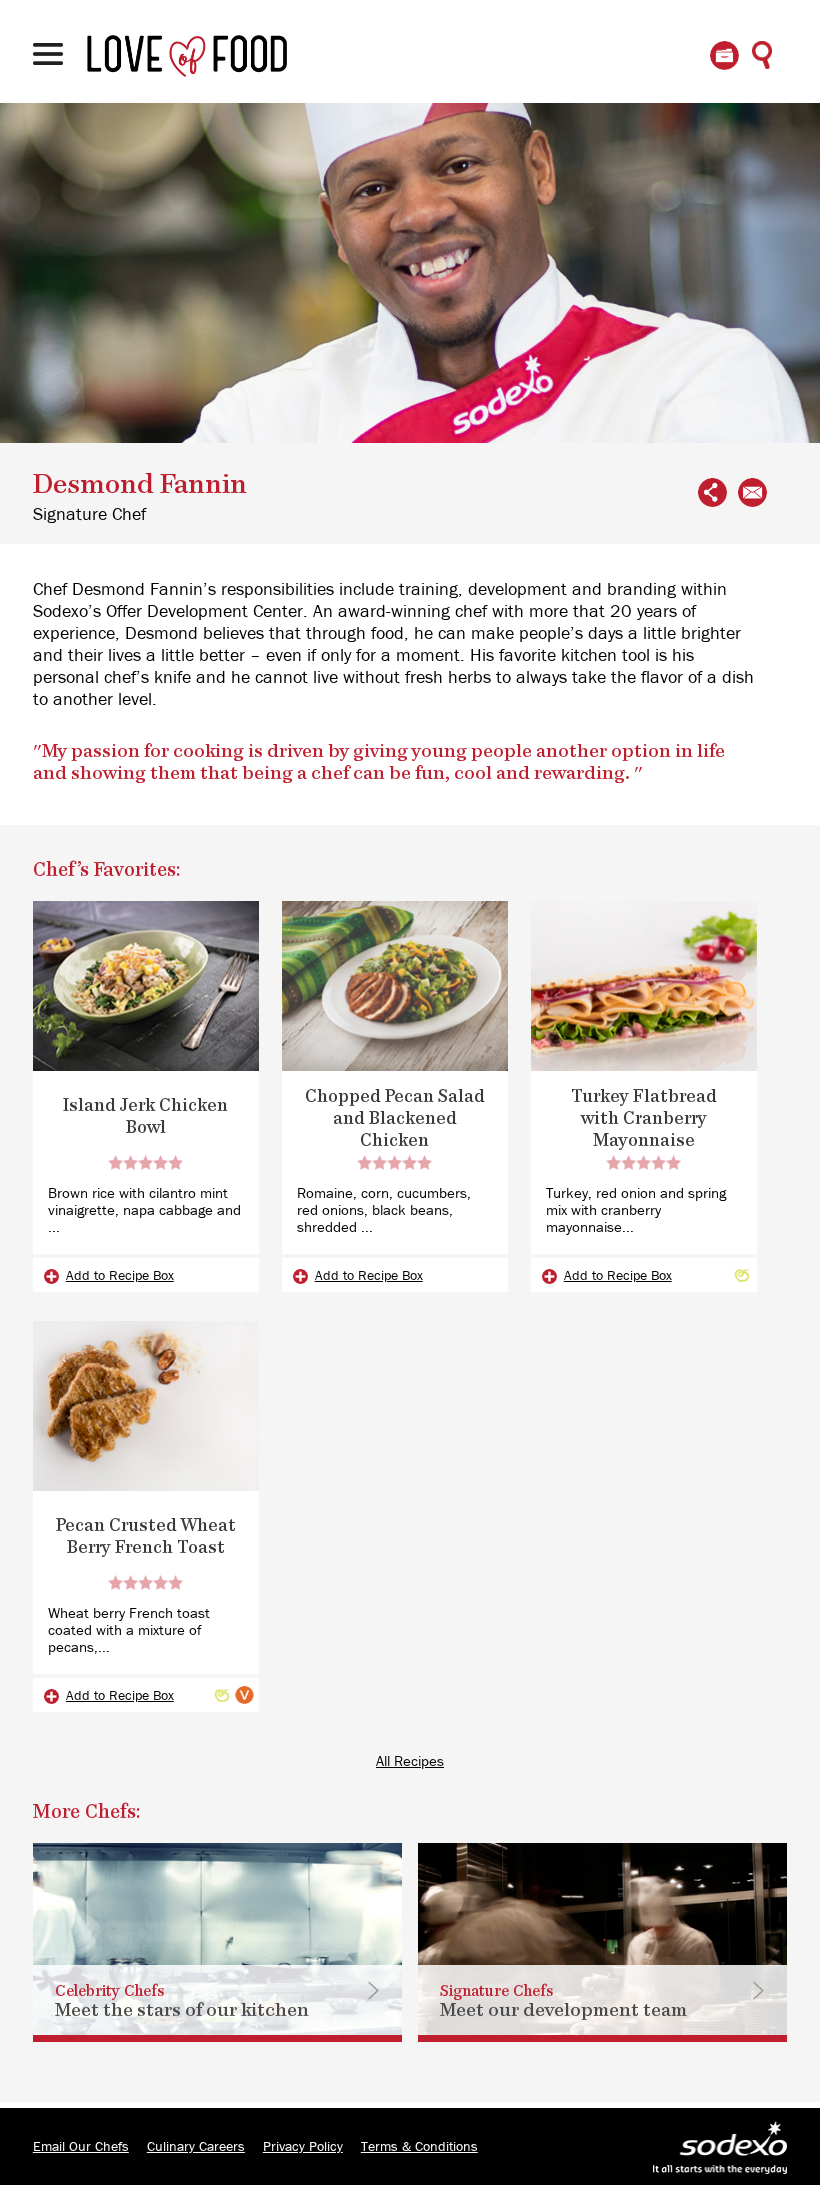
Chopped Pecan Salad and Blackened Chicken (395, 1119)
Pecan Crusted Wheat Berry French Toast (146, 1537)
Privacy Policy (303, 2147)
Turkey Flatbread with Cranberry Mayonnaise (644, 1119)
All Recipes (410, 1761)
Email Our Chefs (81, 2147)
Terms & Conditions (419, 2147)
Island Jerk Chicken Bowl (145, 1117)
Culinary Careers (196, 2147)
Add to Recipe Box (120, 1276)
